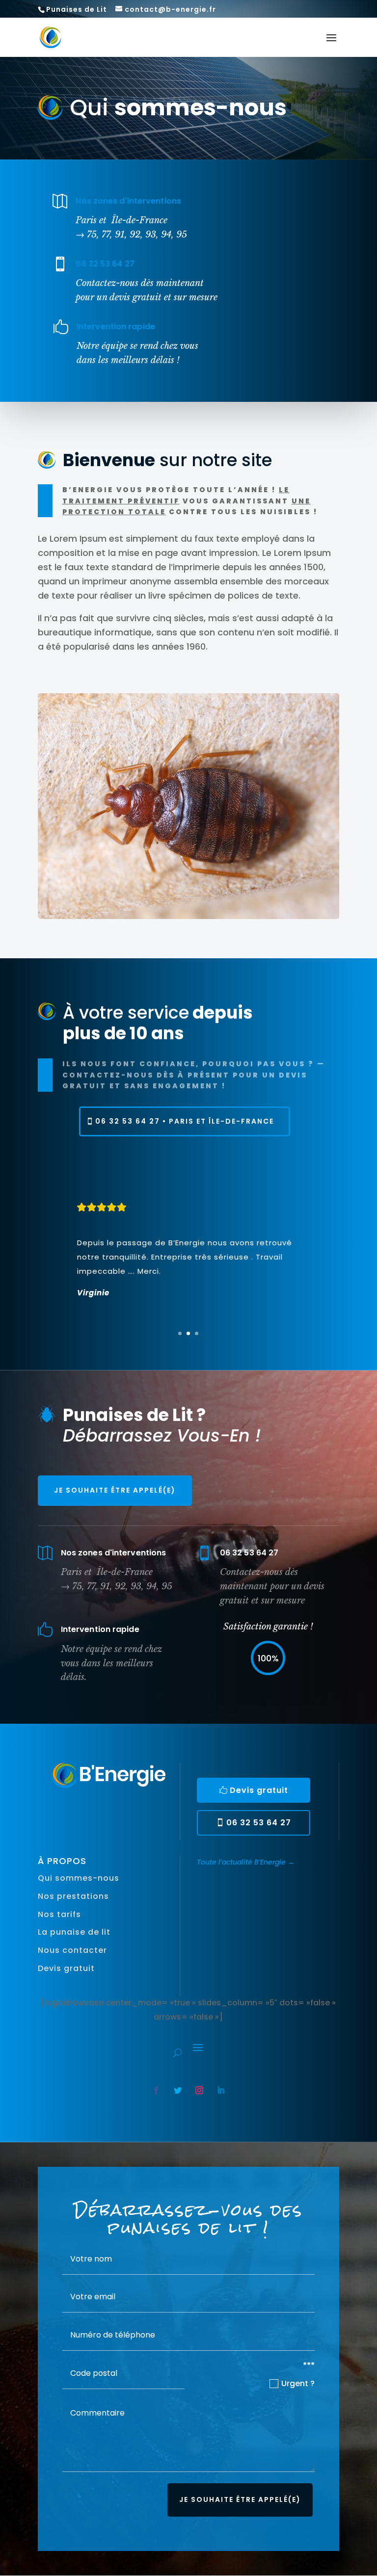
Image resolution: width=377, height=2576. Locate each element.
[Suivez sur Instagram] (199, 2090)
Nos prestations (73, 1896)
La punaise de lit (74, 1932)
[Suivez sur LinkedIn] (221, 2090)
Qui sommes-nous (79, 1878)
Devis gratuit (259, 1790)
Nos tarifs (59, 1914)
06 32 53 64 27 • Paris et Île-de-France (185, 1121)
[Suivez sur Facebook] (156, 2090)
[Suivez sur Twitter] (178, 2090)
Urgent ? (298, 2383)
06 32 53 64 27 (259, 1823)
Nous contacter (72, 1950)
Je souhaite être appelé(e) (115, 1490)
